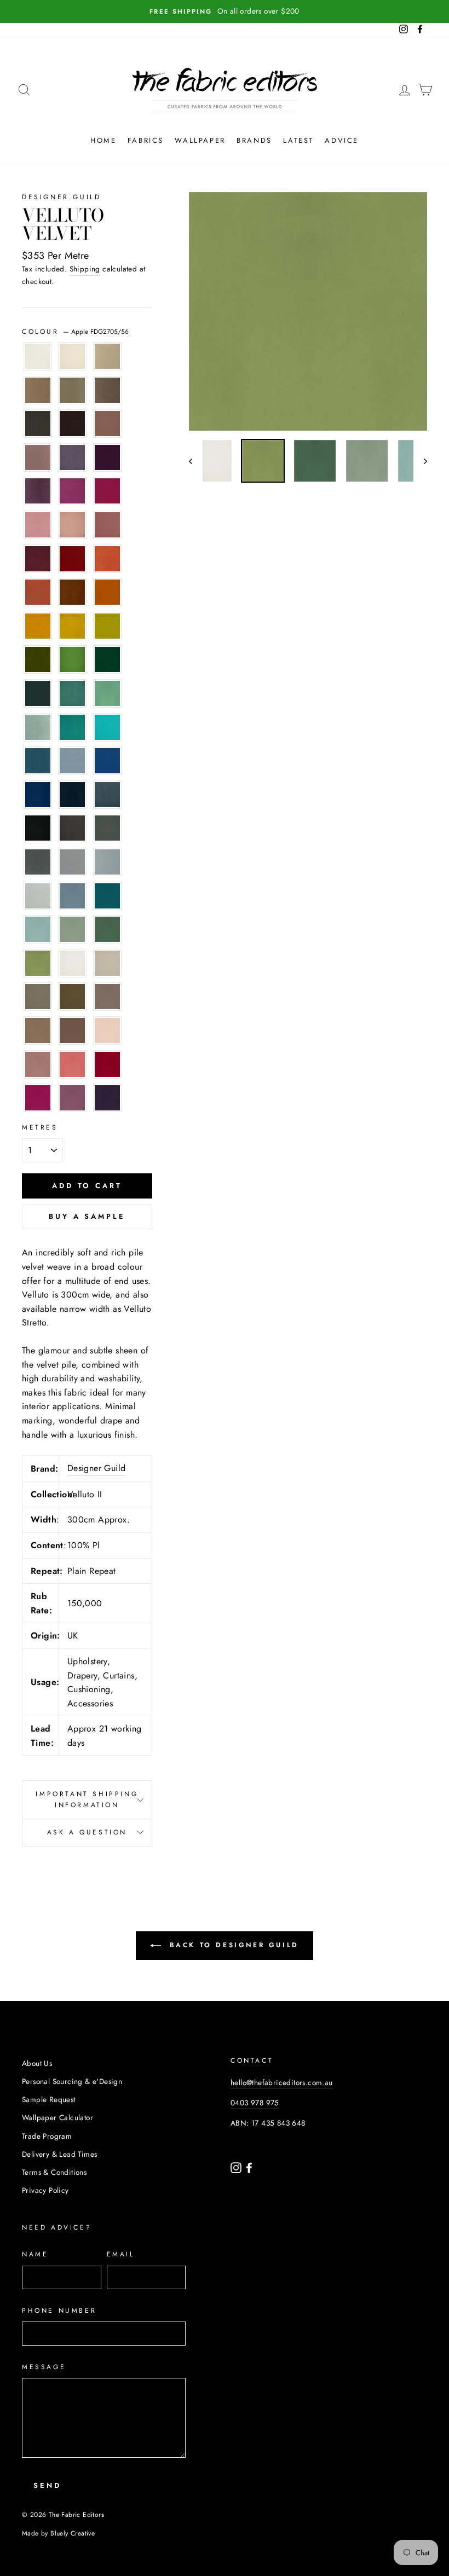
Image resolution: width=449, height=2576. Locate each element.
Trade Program (47, 2136)
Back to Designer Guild (232, 1945)
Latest (298, 140)
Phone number (59, 2311)
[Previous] (196, 461)
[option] (225, 11)
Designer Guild (61, 197)
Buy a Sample (87, 1216)
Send (47, 2485)
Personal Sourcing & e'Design (72, 2081)
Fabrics (146, 140)
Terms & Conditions (54, 2172)
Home (103, 140)
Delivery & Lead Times (59, 2154)
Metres (40, 1127)
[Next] (420, 461)
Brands (254, 140)
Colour (75, 332)
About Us (37, 2063)
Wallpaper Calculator (57, 2117)
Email (121, 2254)
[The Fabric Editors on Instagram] (237, 2167)
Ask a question (87, 1832)
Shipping (85, 269)
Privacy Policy (45, 2190)
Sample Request (49, 2099)
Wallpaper (200, 140)
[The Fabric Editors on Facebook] (249, 2167)
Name (35, 2254)
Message (44, 2367)
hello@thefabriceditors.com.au (282, 2082)
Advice (342, 140)
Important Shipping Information (87, 1799)
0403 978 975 (255, 2103)
